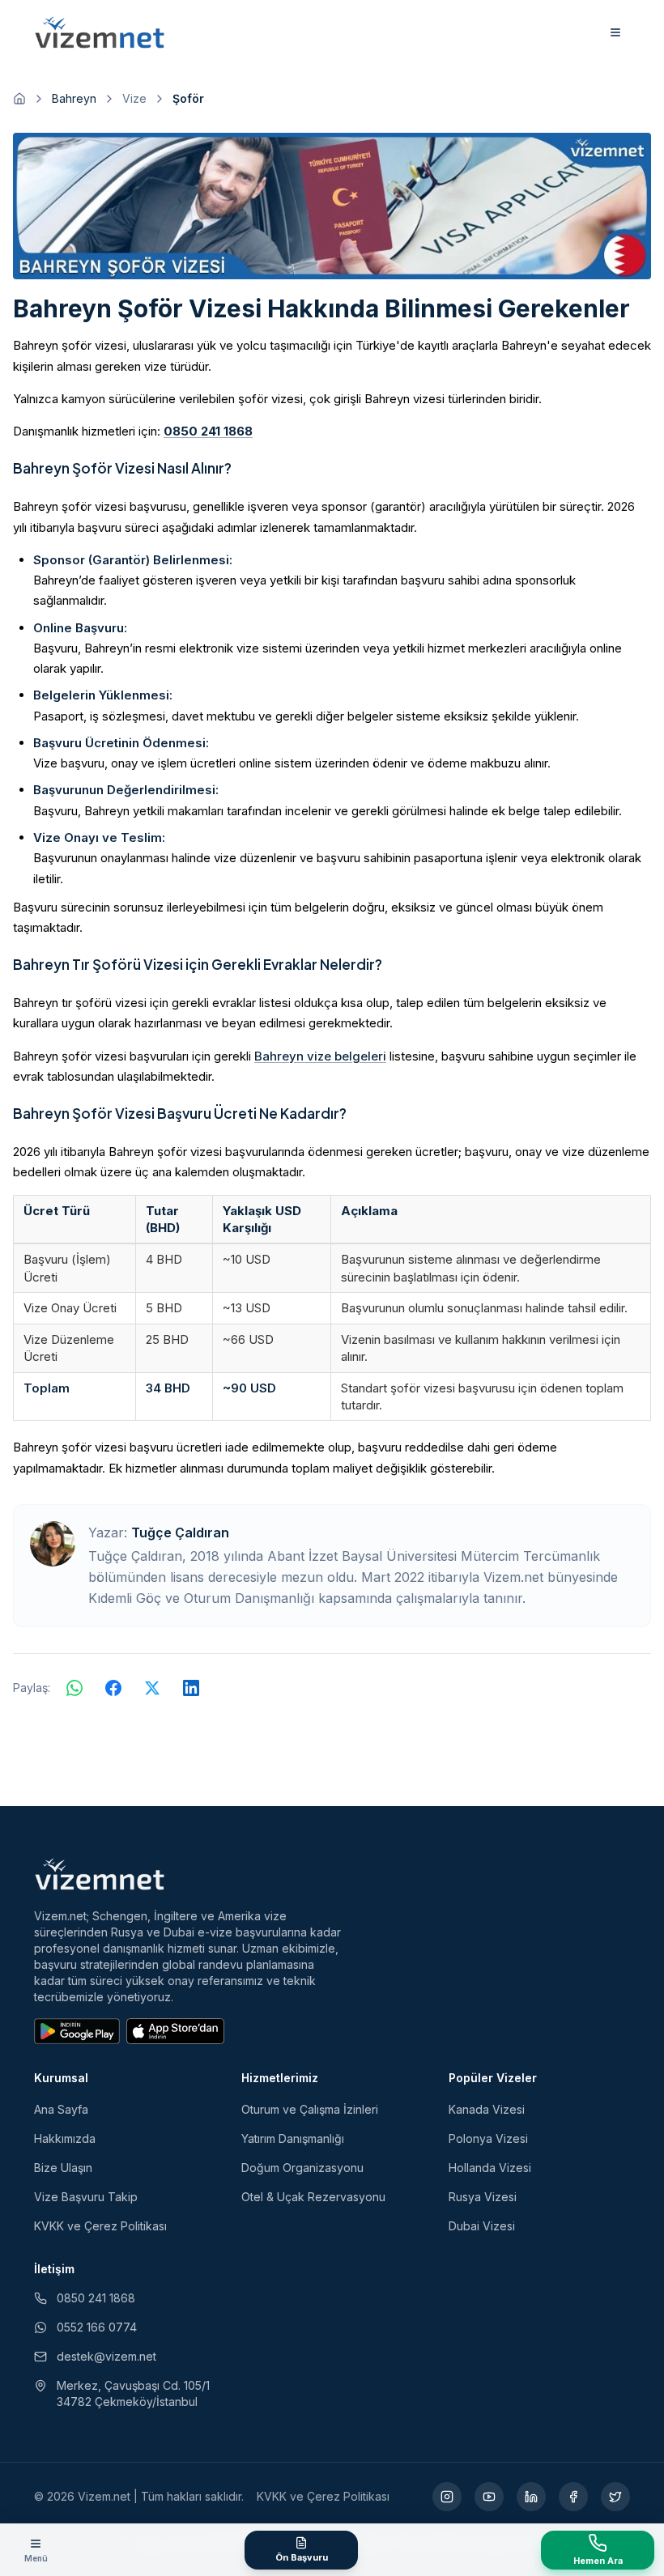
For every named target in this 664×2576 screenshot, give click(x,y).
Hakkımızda (65, 2138)
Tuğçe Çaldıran (180, 1532)
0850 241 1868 (208, 431)
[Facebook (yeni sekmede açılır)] (573, 2497)
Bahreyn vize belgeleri (320, 1056)
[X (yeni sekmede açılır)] (615, 2497)
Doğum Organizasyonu (302, 2168)
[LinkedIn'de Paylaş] (191, 1688)
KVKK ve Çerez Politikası (100, 2226)
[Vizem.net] (100, 1874)
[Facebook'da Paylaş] (113, 1688)
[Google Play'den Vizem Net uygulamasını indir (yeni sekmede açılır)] (77, 2031)
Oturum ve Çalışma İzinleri (310, 2109)
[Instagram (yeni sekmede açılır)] (447, 2497)
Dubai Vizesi (482, 2226)
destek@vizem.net (106, 2356)
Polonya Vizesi (488, 2138)
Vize (134, 98)
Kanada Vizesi (487, 2109)
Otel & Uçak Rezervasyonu (313, 2197)
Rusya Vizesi (483, 2197)
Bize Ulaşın (63, 2168)
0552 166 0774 (97, 2327)
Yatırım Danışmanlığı (293, 2138)
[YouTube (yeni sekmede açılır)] (489, 2497)
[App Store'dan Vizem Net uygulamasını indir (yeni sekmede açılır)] (175, 2031)
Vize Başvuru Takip (86, 2197)
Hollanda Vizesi (490, 2168)
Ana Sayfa (61, 2109)
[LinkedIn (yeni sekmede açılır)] (531, 2497)
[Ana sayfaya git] (19, 99)
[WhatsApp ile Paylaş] (74, 1688)
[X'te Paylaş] (152, 1688)
